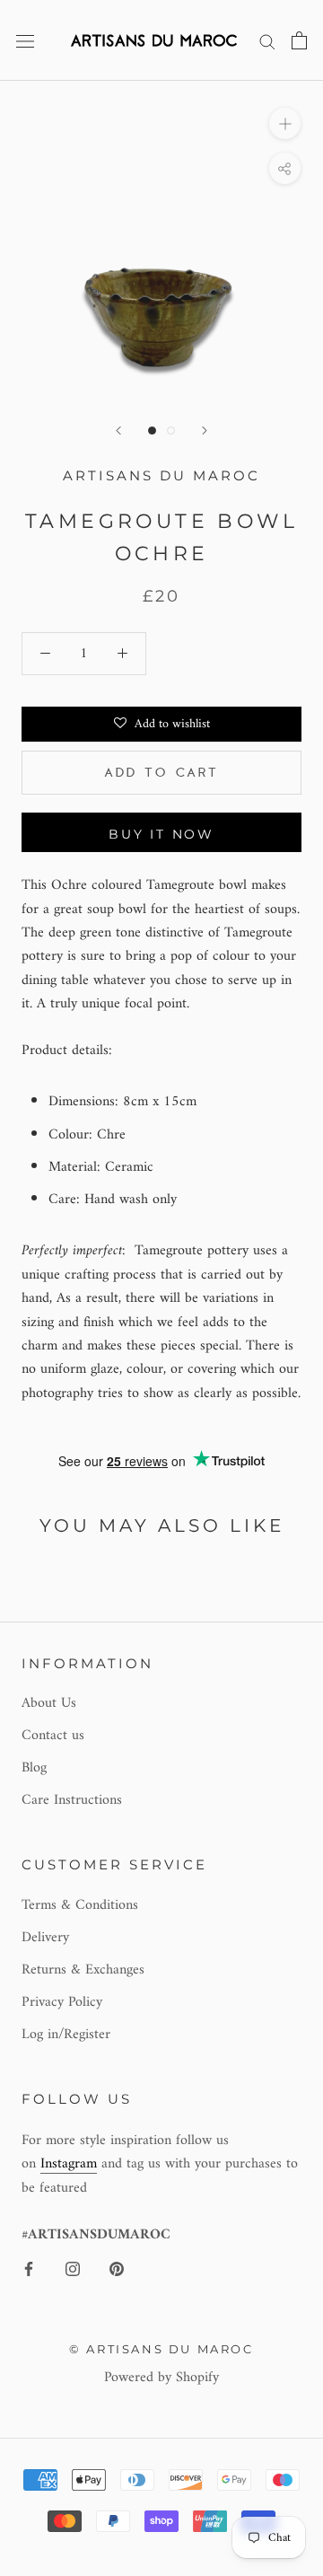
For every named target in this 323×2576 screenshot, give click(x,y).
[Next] (205, 431)
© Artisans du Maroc (161, 2349)
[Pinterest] (117, 2268)
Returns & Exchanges (83, 1970)
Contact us (53, 1736)
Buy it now (161, 834)
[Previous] (118, 431)
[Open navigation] (25, 40)
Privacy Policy (62, 2002)
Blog (34, 1768)
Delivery (45, 1938)
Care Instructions (72, 1800)
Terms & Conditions (80, 1905)
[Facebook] (29, 2268)
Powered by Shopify (161, 2378)
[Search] (267, 40)
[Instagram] (73, 2268)
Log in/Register (66, 2035)
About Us (49, 1703)
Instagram (69, 2164)
